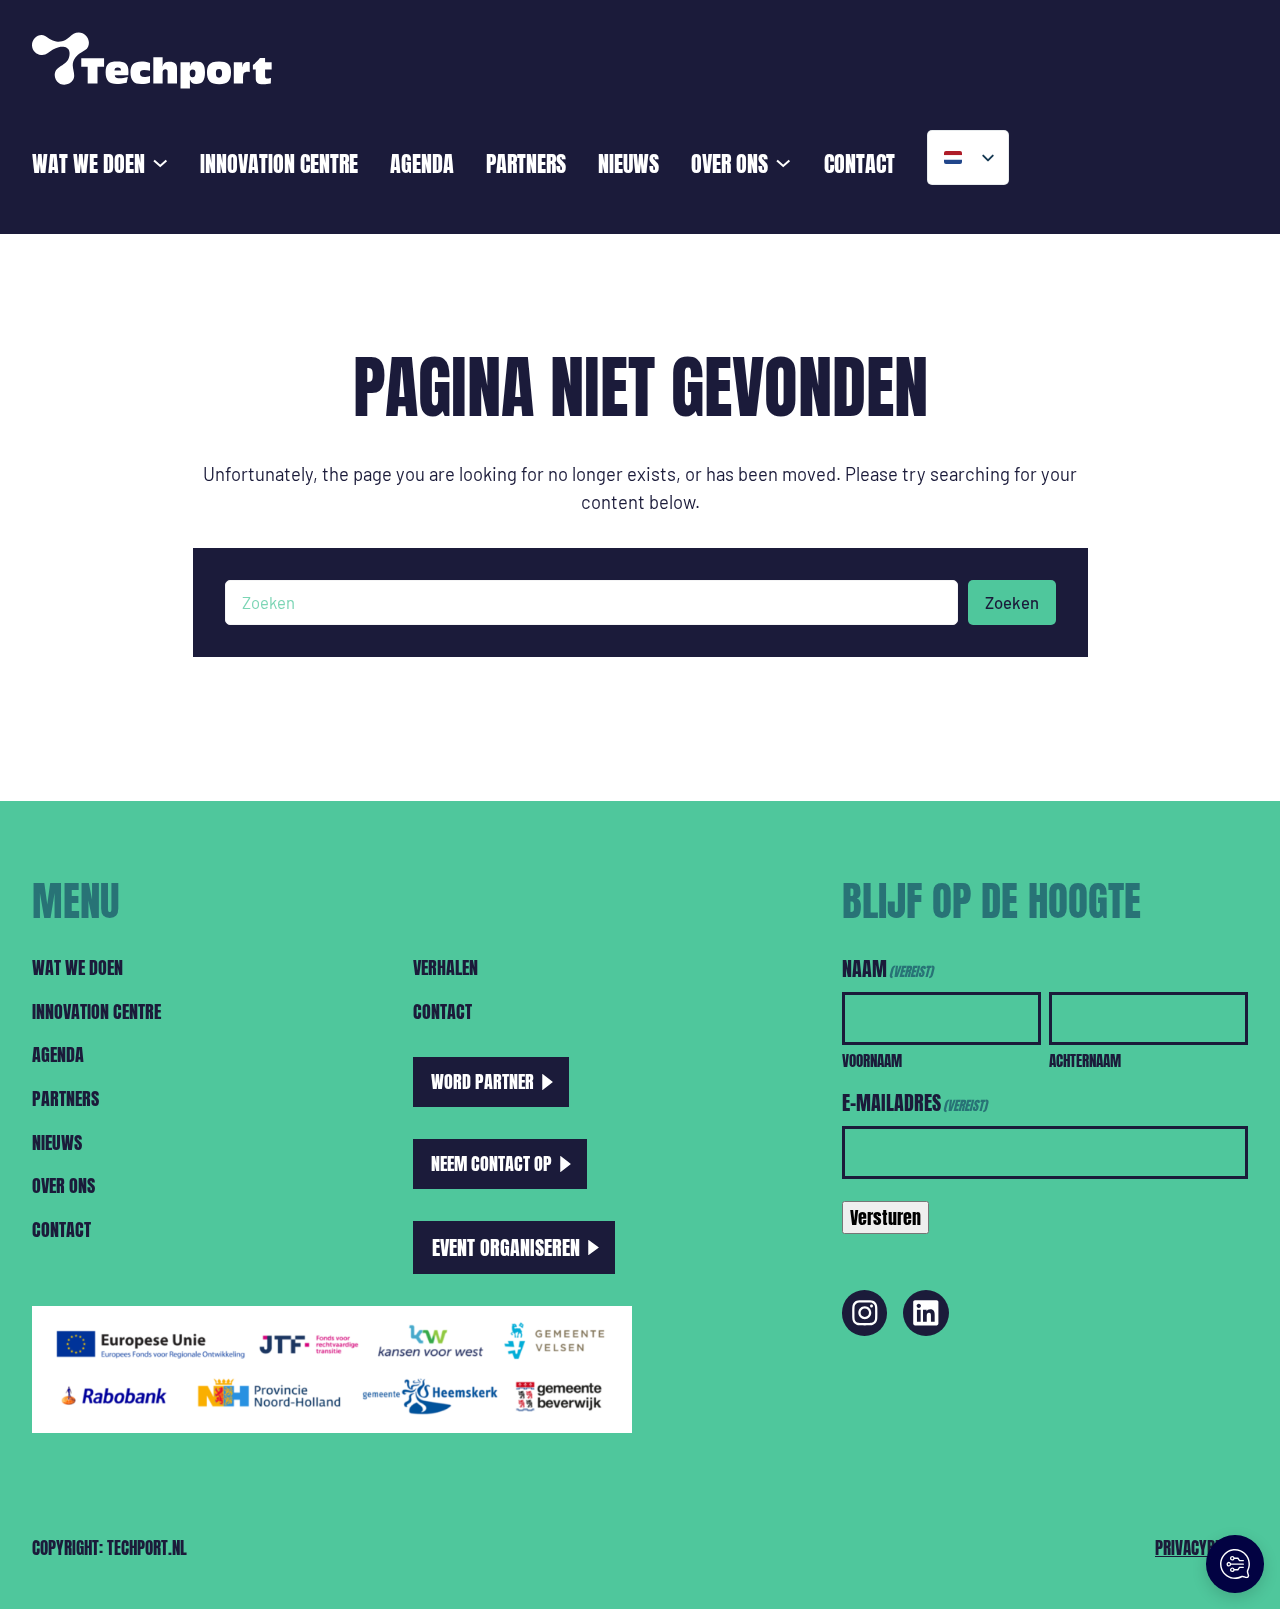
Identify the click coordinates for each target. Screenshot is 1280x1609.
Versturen (885, 1217)
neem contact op (491, 1163)
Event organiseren (506, 1247)
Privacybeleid (1201, 1547)
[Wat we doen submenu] (160, 161)
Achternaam (1085, 1060)
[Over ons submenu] (783, 161)
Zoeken (1012, 602)
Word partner (482, 1081)
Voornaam (872, 1060)
